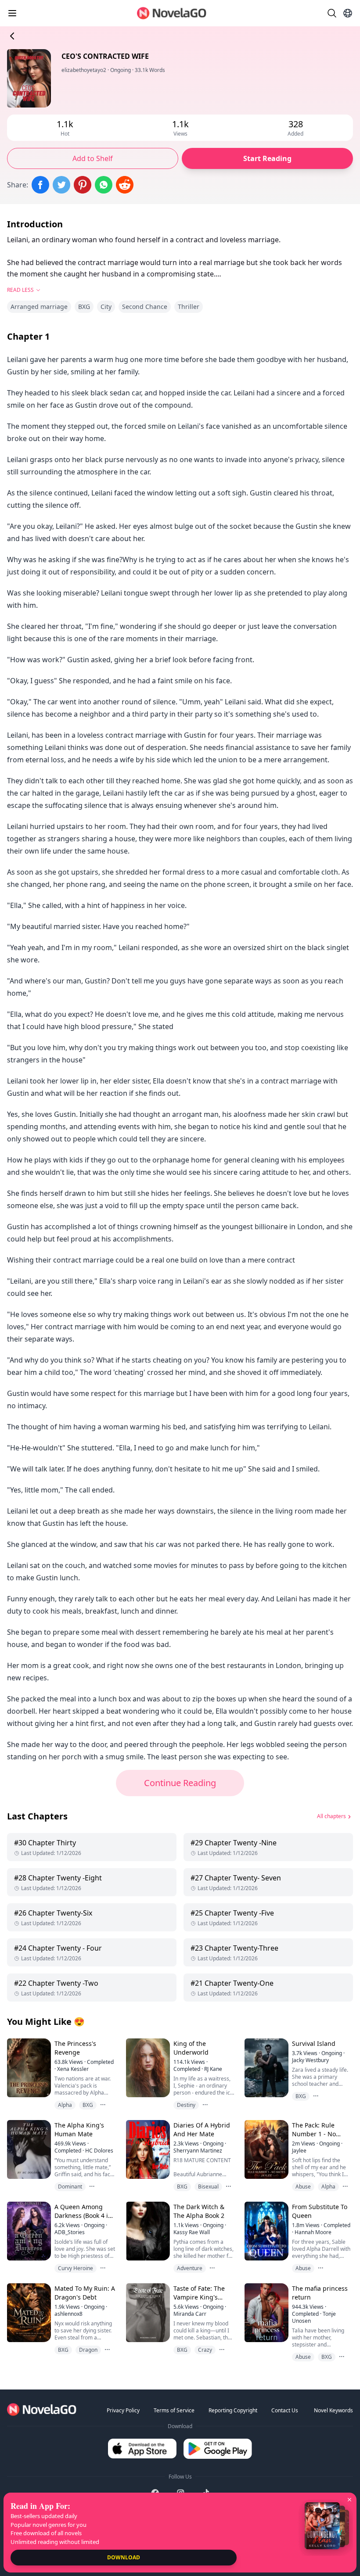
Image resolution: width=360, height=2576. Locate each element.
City (106, 307)
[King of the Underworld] (147, 2068)
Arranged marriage (39, 307)
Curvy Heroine (76, 2268)
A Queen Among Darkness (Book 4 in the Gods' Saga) (83, 2215)
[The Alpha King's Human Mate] (28, 2149)
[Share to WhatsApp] (104, 185)
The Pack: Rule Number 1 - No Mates (314, 2134)
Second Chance (145, 307)
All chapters (331, 1816)
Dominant (70, 2187)
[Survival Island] (266, 2068)
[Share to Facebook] (40, 185)
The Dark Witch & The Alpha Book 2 (199, 2211)
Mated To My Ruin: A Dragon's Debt (85, 2293)
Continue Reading (180, 1783)
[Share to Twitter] (61, 185)
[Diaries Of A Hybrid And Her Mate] (147, 2149)
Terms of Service (174, 2410)
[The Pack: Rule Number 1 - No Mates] (266, 2149)
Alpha (65, 2105)
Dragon (88, 2350)
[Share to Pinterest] (83, 185)
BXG (84, 307)
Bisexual (208, 2187)
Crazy (205, 2350)
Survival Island (314, 2043)
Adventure (190, 2268)
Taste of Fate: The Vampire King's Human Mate (199, 2297)
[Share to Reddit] (125, 185)
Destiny (186, 2105)
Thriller (189, 307)
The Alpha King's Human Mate (79, 2129)
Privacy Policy (123, 2410)
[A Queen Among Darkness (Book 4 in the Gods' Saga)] (28, 2231)
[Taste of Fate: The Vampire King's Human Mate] (147, 2312)
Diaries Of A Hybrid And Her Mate (202, 2129)
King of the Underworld (191, 2048)
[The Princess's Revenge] (28, 2068)
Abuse (303, 2187)
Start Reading (267, 158)
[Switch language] (348, 13)
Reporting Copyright (233, 2410)
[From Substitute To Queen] (266, 2231)
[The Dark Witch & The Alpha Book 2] (147, 2231)
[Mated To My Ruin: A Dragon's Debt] (28, 2312)
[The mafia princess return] (266, 2312)
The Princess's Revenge (75, 2048)
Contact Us (285, 2410)
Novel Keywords (333, 2410)
